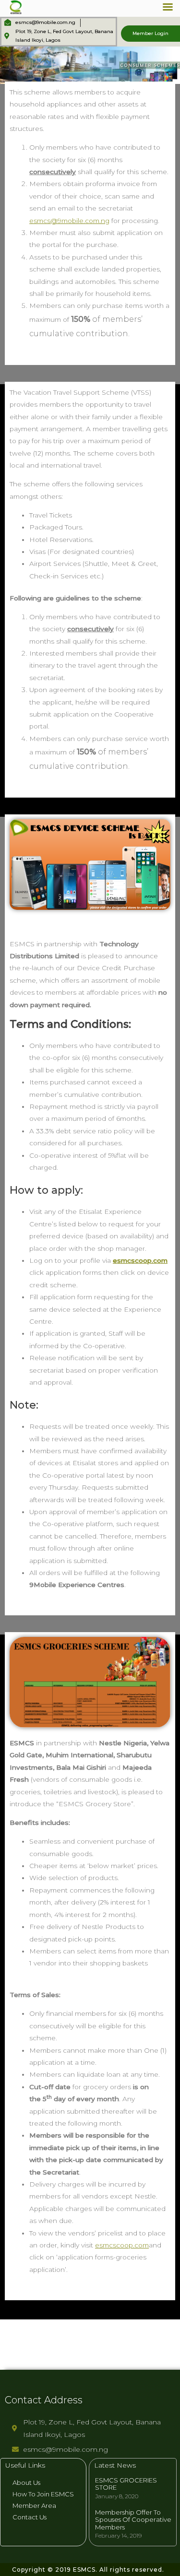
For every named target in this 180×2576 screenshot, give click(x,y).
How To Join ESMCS (43, 2494)
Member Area (34, 2505)
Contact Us (30, 2517)
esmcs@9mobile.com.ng (69, 221)
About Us (26, 2482)
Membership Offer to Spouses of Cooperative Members (133, 2520)
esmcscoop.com (140, 1260)
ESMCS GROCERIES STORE (126, 2484)
